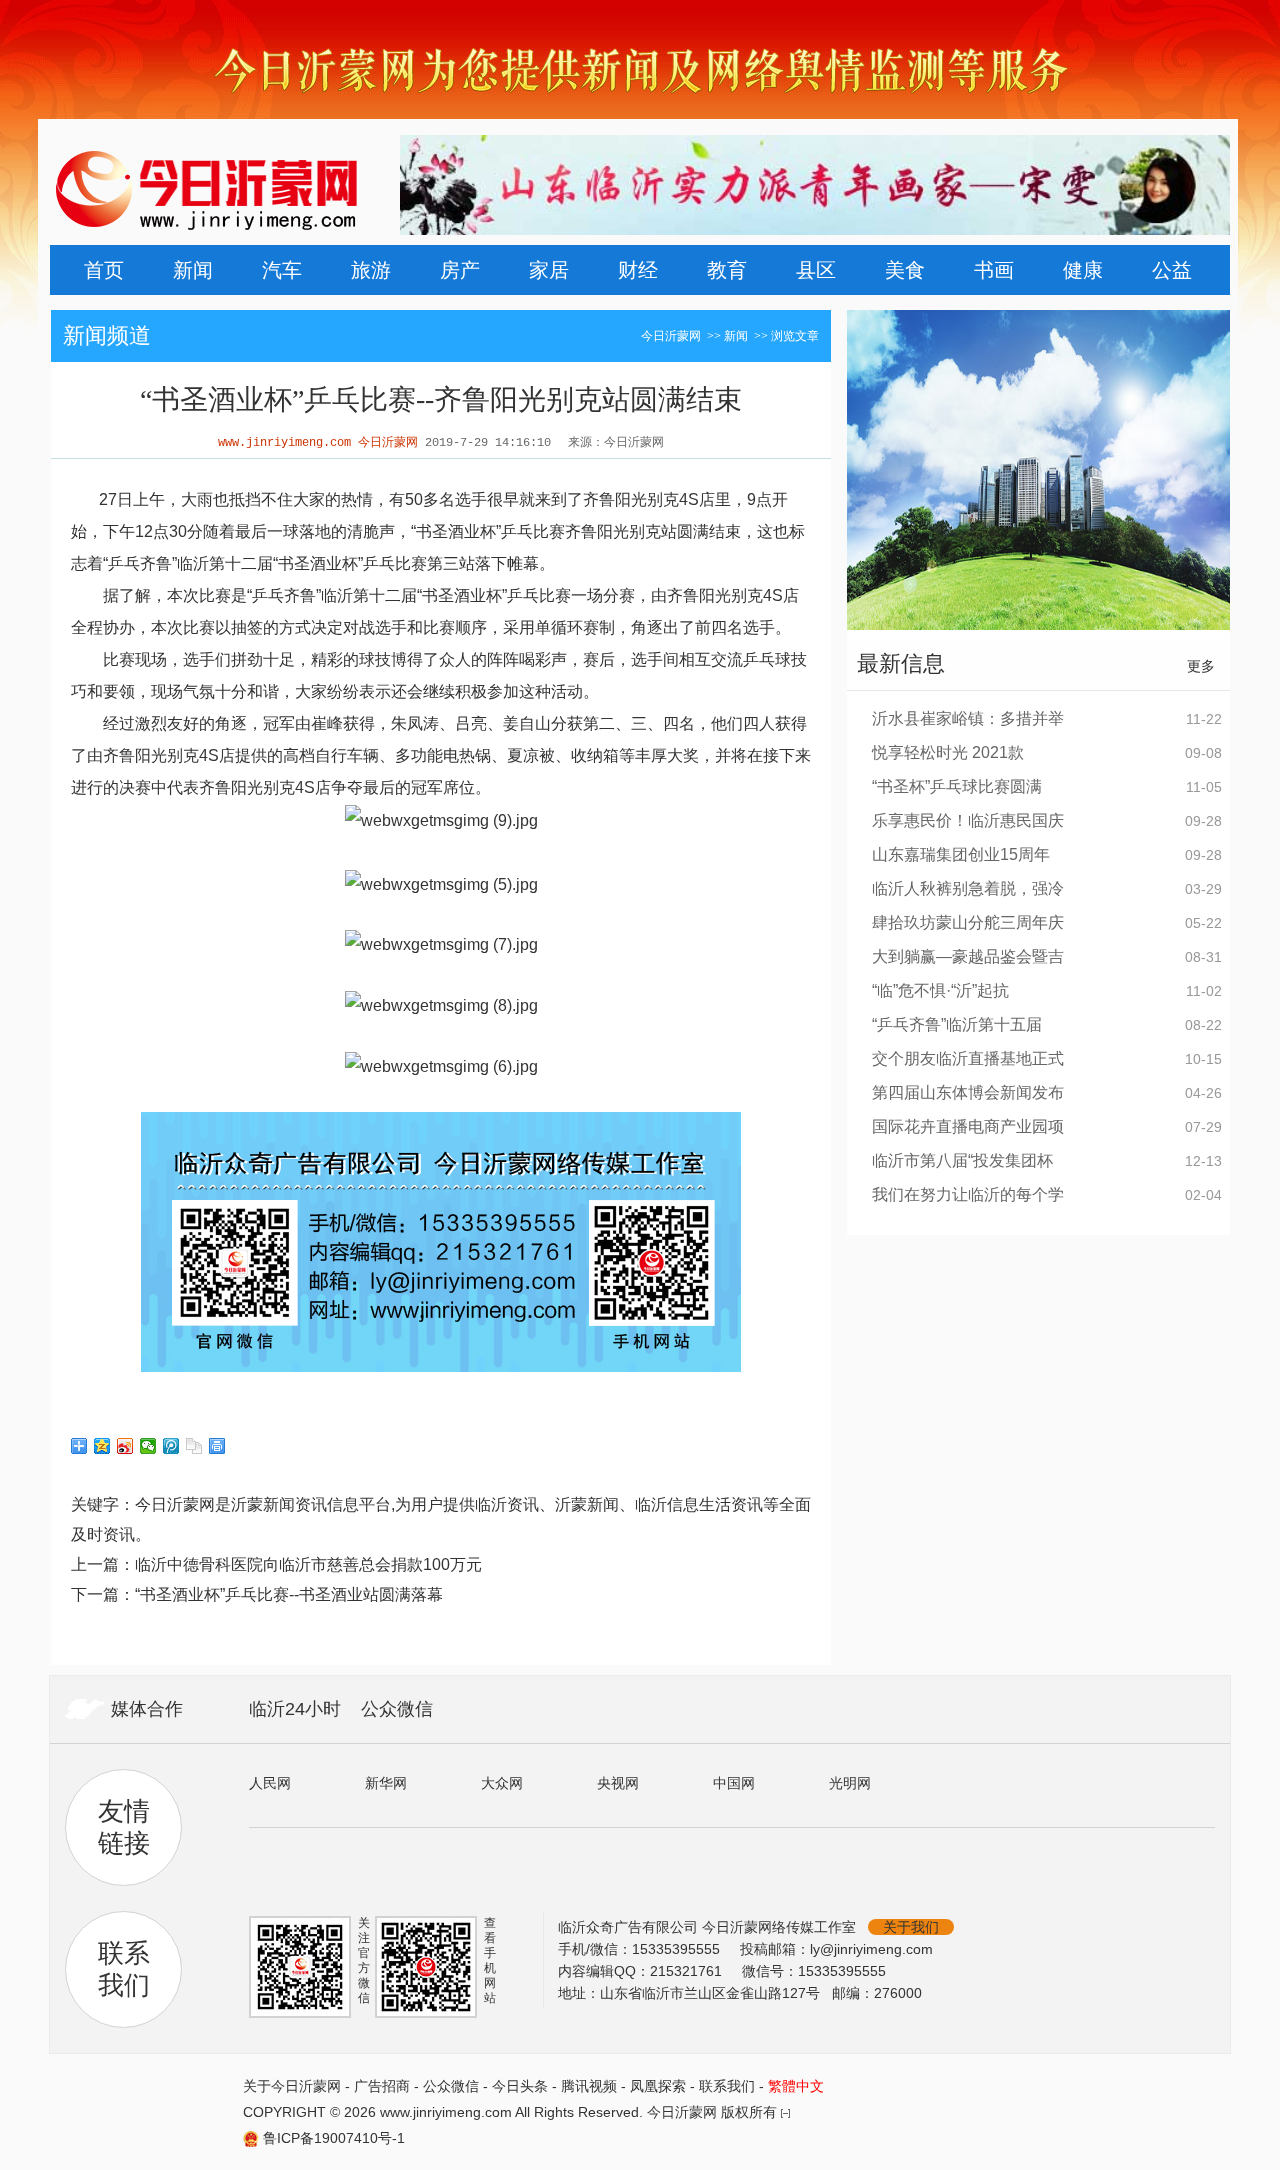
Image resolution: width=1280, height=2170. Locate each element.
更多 (1201, 666)
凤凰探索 (658, 2086)
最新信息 (901, 663)
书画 (994, 270)
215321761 (688, 1971)
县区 (816, 270)
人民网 (270, 1783)
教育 (727, 270)
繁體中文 (796, 2086)
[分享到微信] (148, 1446)
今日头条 (520, 2086)
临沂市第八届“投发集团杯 (962, 1160)
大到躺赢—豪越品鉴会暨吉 (968, 956)
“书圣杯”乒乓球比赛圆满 (957, 786)
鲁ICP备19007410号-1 (334, 2138)
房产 (460, 270)
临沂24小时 (295, 1709)
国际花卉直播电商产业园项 (968, 1126)
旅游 (371, 270)
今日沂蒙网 (671, 336)
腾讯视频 (589, 2086)
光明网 (850, 1783)
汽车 (282, 270)
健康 (1083, 270)
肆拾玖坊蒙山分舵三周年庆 (968, 922)
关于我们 (911, 1927)
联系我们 (727, 2086)
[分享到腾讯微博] (171, 1446)
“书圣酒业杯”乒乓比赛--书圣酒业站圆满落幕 (289, 1594)
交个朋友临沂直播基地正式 (968, 1058)
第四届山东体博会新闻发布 (968, 1092)
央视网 (618, 1783)
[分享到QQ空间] (102, 1446)
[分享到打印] (217, 1446)
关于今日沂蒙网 (292, 2086)
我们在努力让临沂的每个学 (968, 1194)
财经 (638, 270)
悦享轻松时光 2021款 (948, 752)
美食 (905, 270)
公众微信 (397, 1709)
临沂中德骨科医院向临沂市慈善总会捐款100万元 (308, 1564)
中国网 (734, 1783)
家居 (549, 270)
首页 (104, 270)
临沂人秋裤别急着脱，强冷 (968, 888)
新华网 (386, 1783)
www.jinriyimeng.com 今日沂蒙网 (318, 443)
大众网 (502, 1783)
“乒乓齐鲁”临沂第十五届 (957, 1024)
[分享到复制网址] (194, 1446)
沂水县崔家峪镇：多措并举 (968, 718)
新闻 (193, 270)
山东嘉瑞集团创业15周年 (961, 854)
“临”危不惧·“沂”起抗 (940, 990)
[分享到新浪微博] (125, 1446)
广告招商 (382, 2086)
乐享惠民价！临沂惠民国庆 (968, 820)
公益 (1172, 270)
